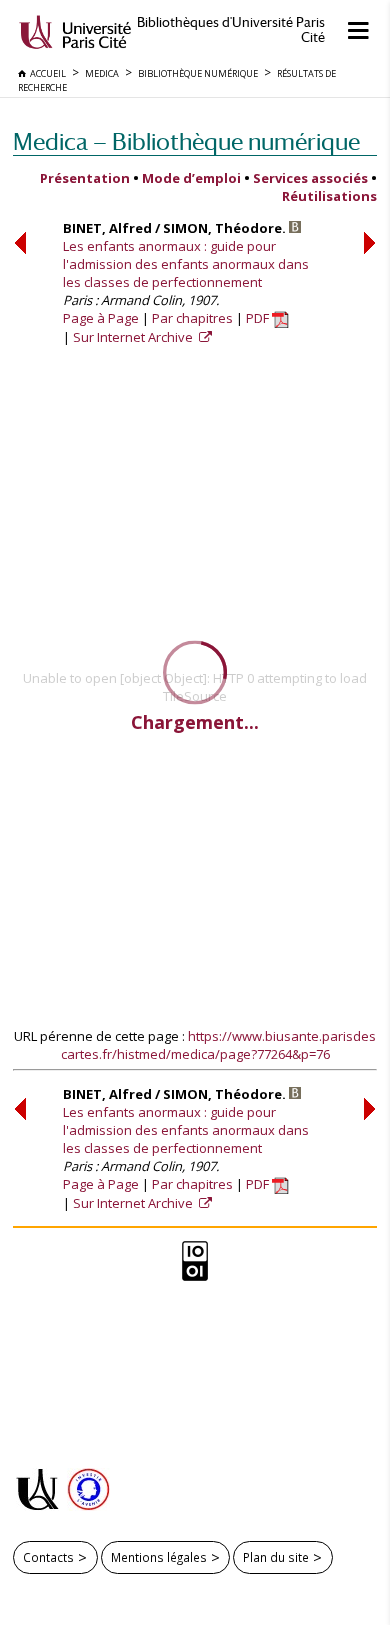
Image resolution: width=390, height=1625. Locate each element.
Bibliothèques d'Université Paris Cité (231, 30)
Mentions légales (159, 1557)
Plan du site (276, 1557)
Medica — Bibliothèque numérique (186, 141)
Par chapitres (192, 318)
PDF (259, 318)
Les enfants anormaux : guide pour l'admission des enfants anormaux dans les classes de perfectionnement (186, 264)
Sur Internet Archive (134, 337)
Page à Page (101, 318)
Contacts (48, 1557)
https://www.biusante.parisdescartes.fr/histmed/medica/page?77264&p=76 (219, 1045)
